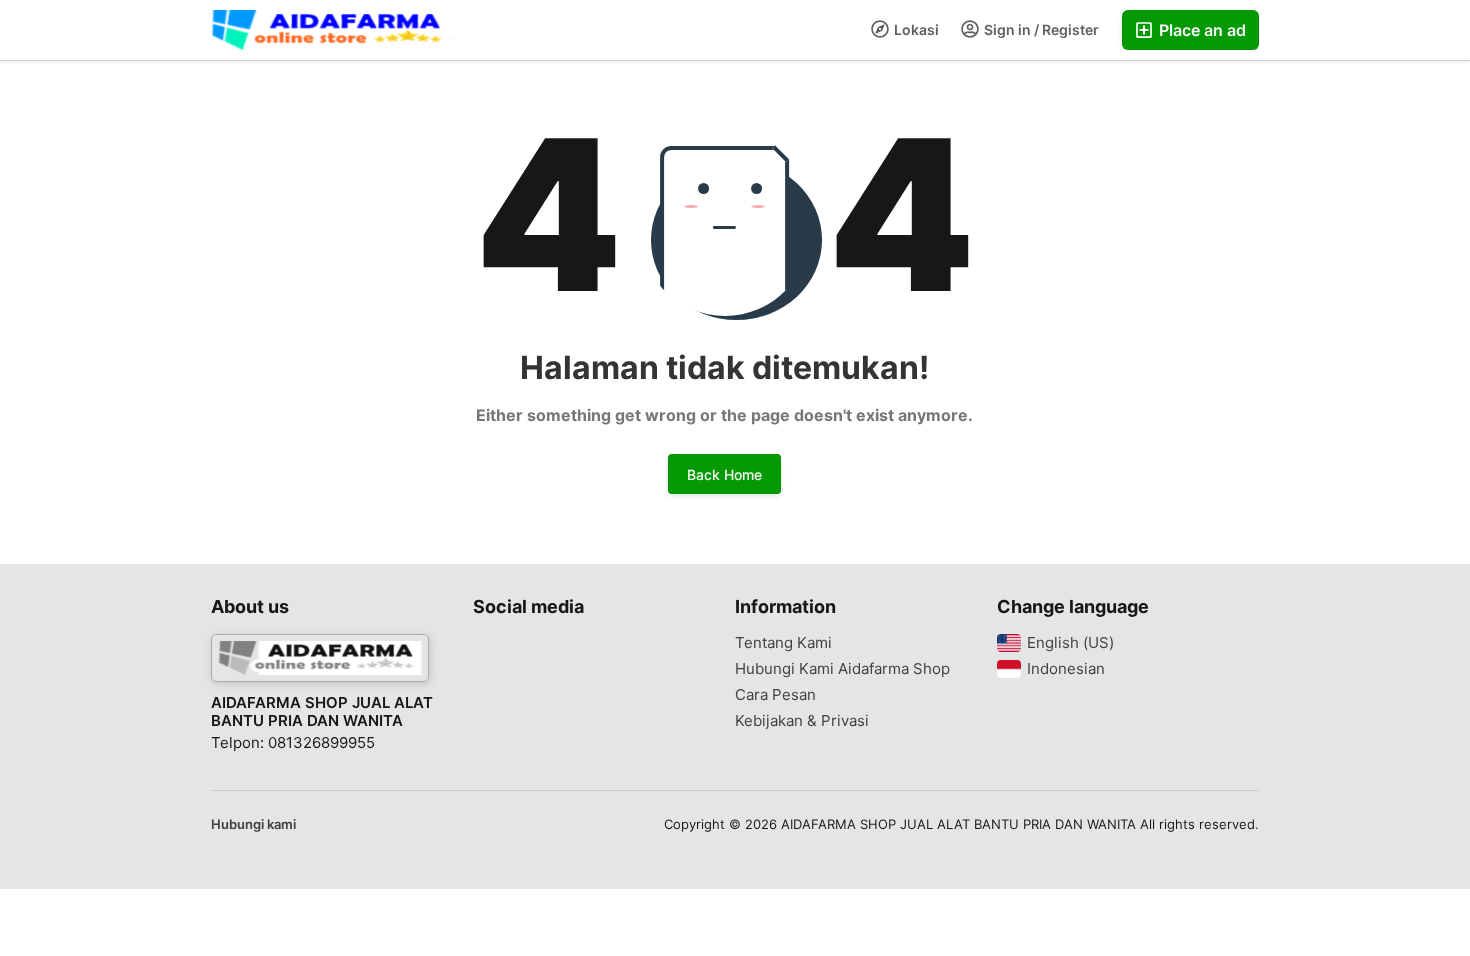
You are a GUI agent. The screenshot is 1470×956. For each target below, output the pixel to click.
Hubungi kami (253, 824)
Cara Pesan (775, 695)
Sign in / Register (1040, 29)
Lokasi (915, 29)
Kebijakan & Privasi (802, 721)
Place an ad (1200, 30)
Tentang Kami (783, 643)
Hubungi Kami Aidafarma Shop (842, 669)
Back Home (724, 474)
